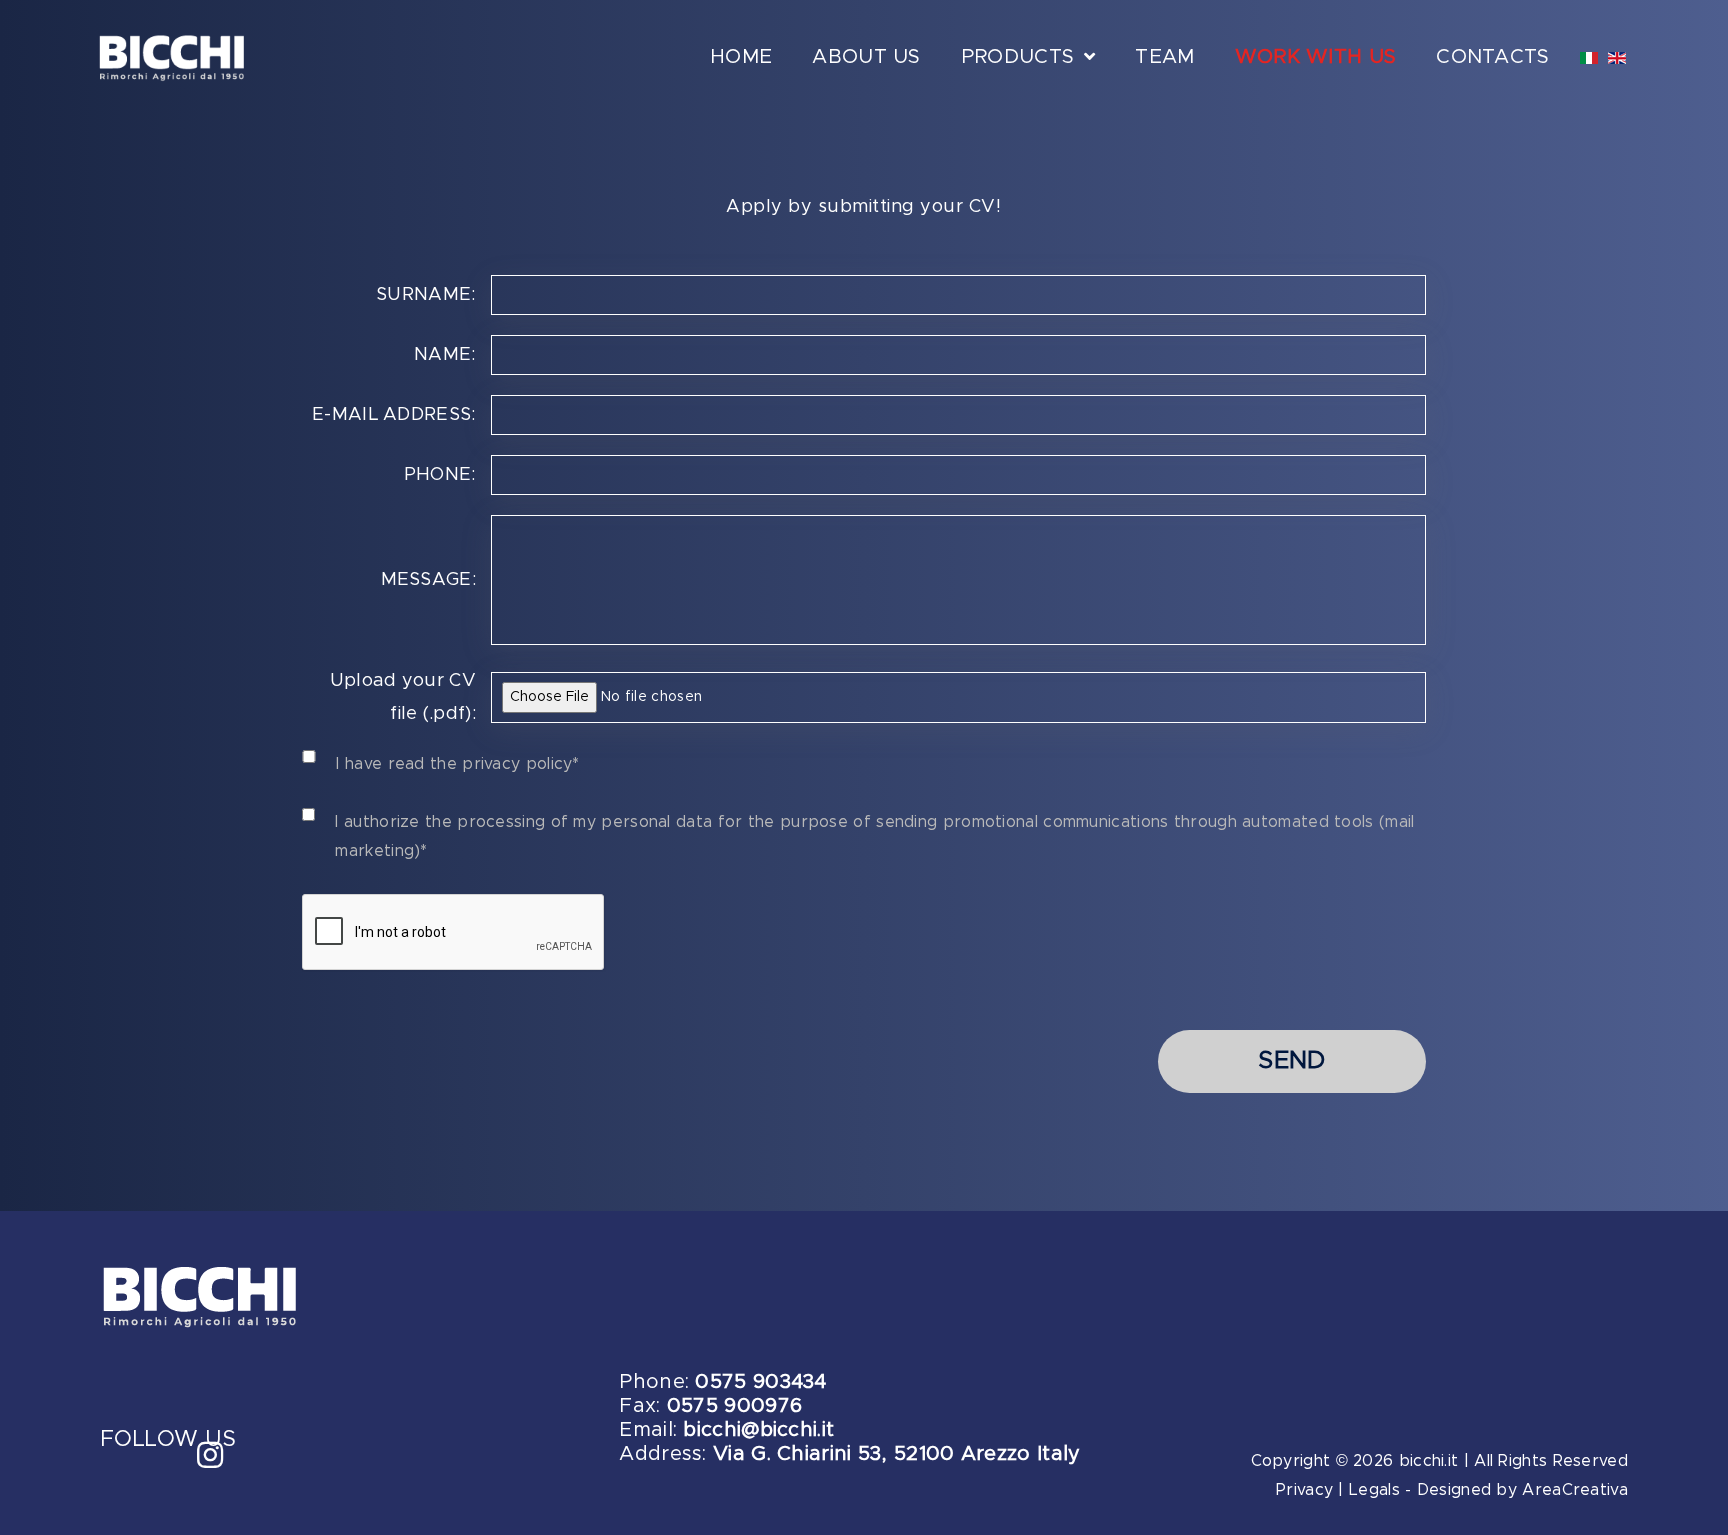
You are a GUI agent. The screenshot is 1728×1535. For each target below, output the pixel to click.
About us (866, 57)
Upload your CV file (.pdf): (403, 697)
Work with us (1316, 57)
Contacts (1492, 57)
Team (1164, 57)
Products (1017, 57)
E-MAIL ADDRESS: (393, 415)
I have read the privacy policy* (457, 764)
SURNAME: (425, 295)
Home (741, 57)
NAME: (444, 355)
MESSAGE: (428, 580)
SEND (1291, 1061)
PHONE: (439, 475)
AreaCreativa (1575, 1490)
